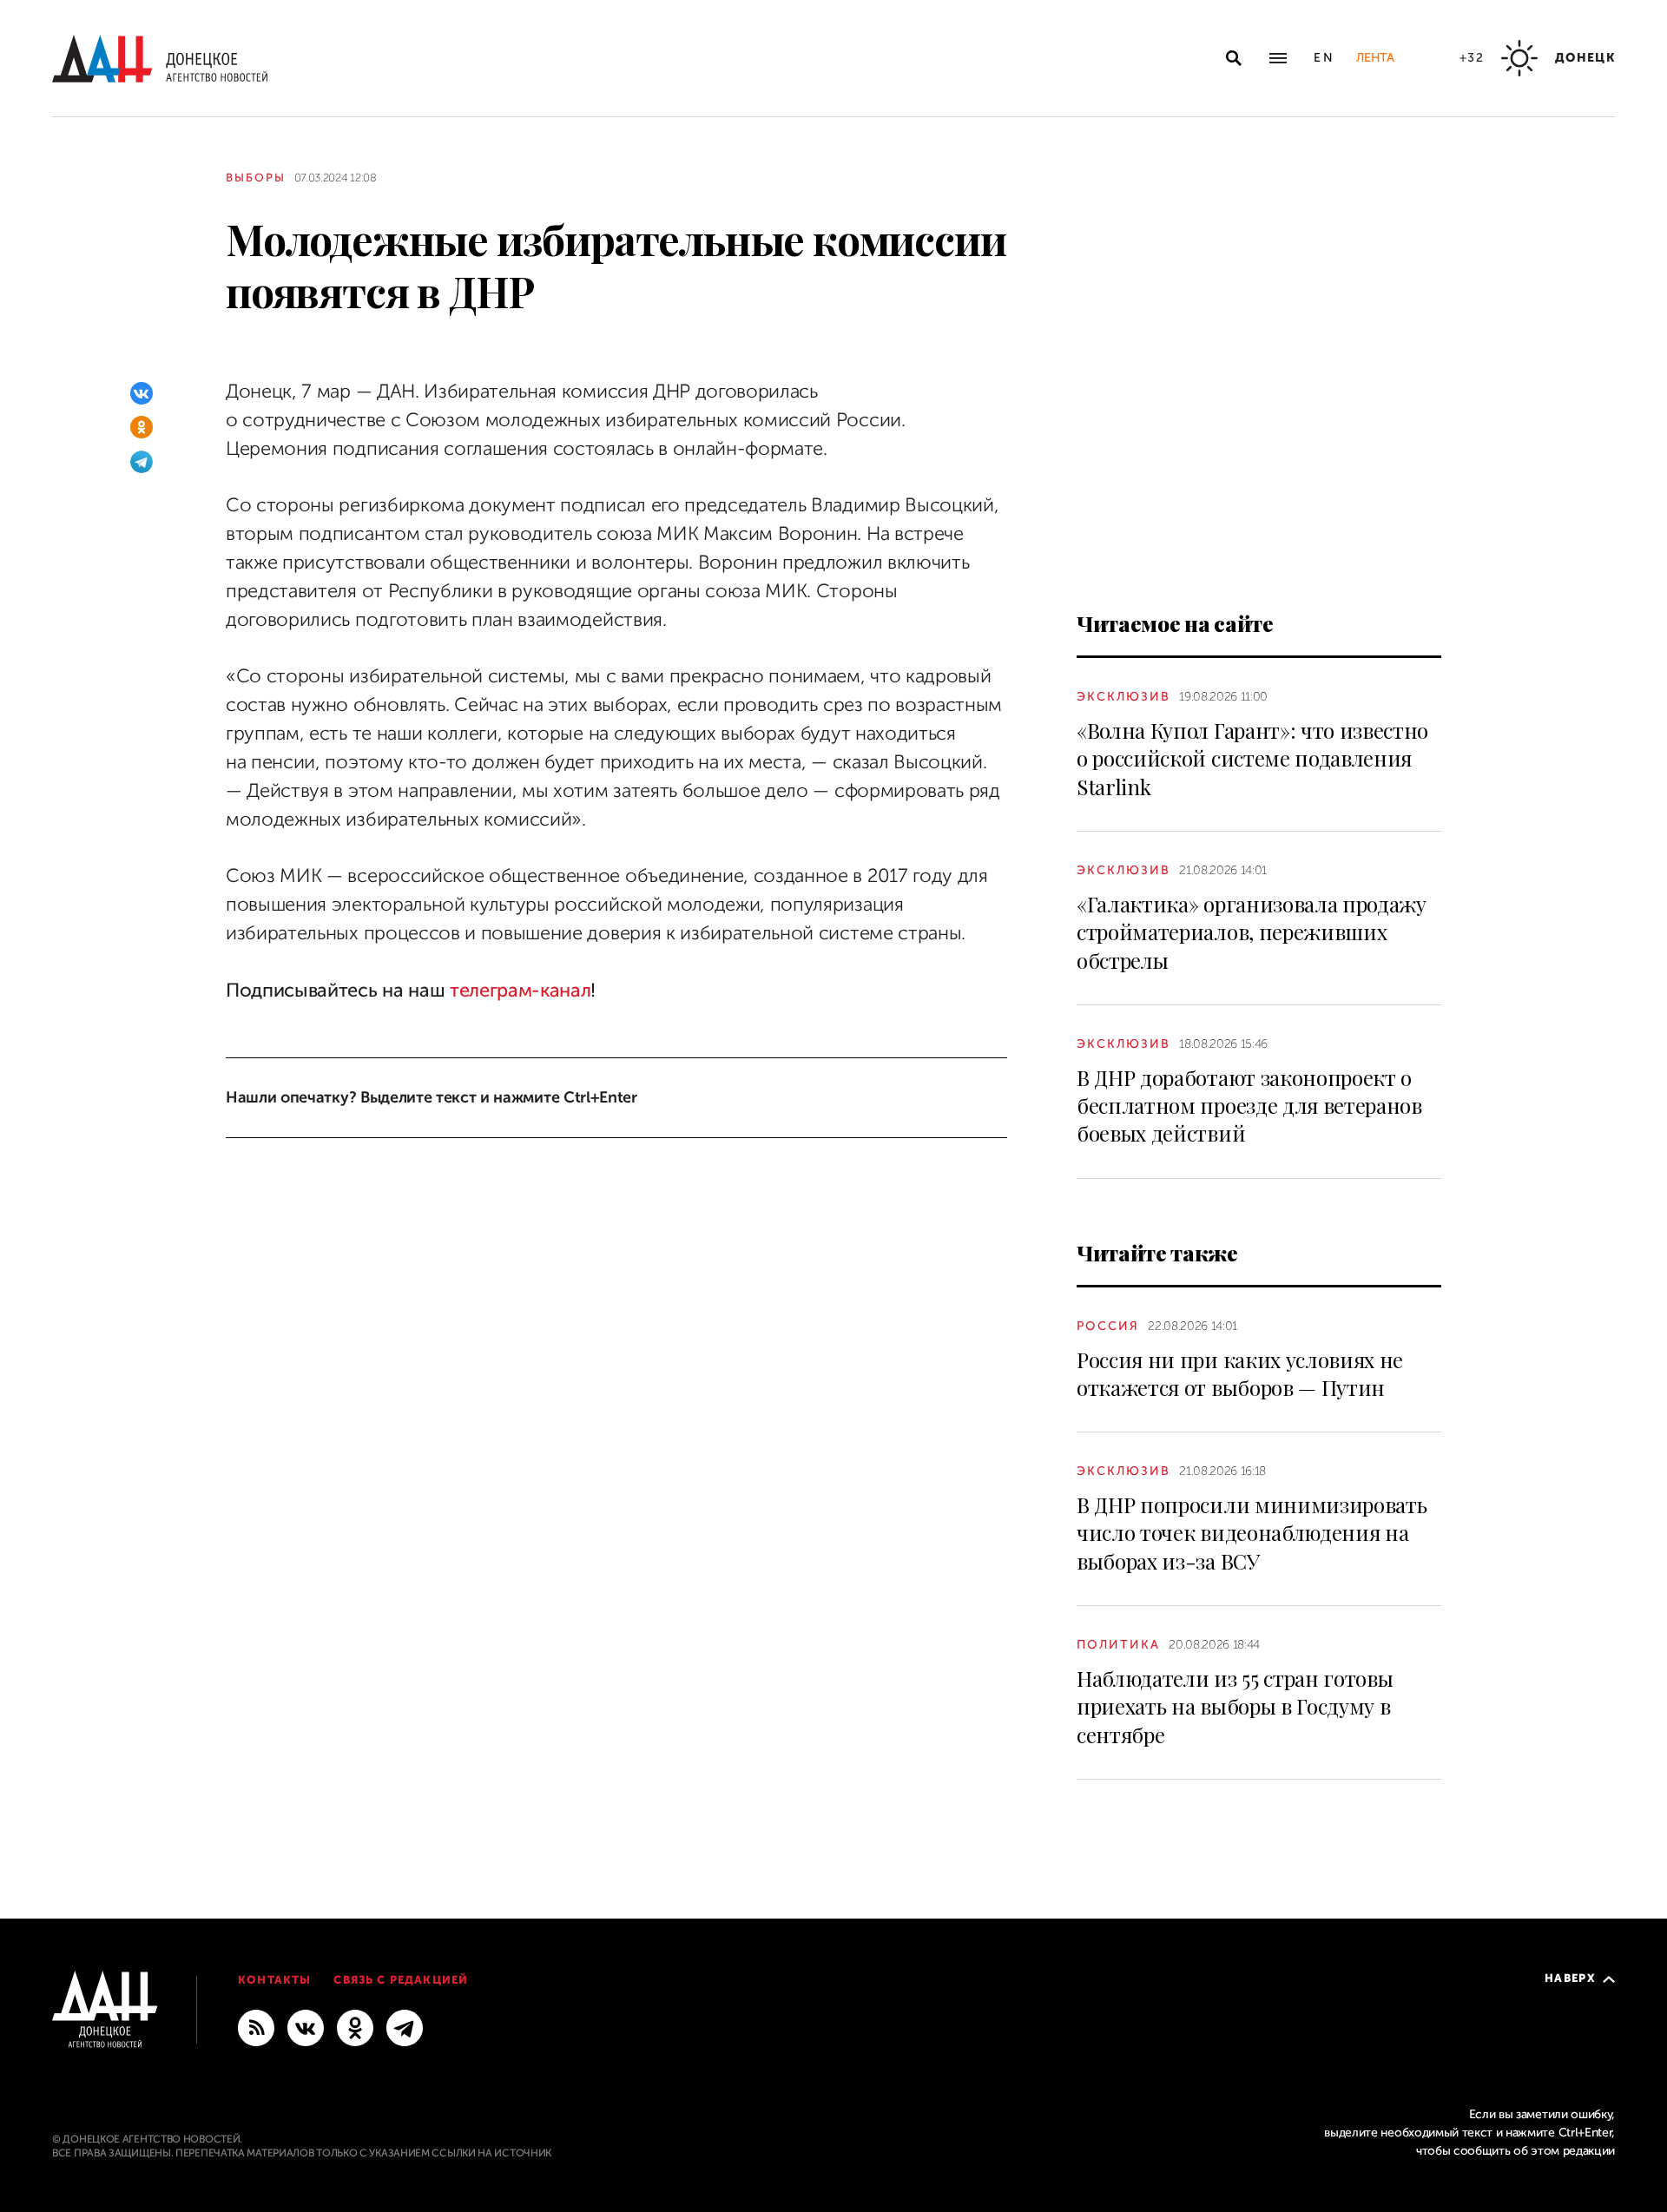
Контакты (274, 1980)
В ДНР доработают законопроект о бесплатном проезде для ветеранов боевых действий (1249, 1106)
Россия (1108, 1326)
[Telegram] (142, 462)
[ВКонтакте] (142, 393)
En (1324, 58)
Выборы (256, 178)
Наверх (1570, 1978)
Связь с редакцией (401, 1980)
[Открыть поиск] (1234, 58)
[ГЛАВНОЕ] (405, 2027)
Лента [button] (1375, 58)
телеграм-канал (517, 990)
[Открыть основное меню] (1278, 58)
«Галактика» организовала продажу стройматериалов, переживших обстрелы (1252, 932)
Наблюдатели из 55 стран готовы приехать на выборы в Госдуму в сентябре (1235, 1706)
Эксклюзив (1123, 697)
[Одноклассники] (142, 427)
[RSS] (256, 2027)
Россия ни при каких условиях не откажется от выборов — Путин (1240, 1373)
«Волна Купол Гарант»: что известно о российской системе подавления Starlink (1252, 758)
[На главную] (160, 59)
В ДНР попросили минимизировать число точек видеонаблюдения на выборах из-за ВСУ (1252, 1533)
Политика (1118, 1645)
